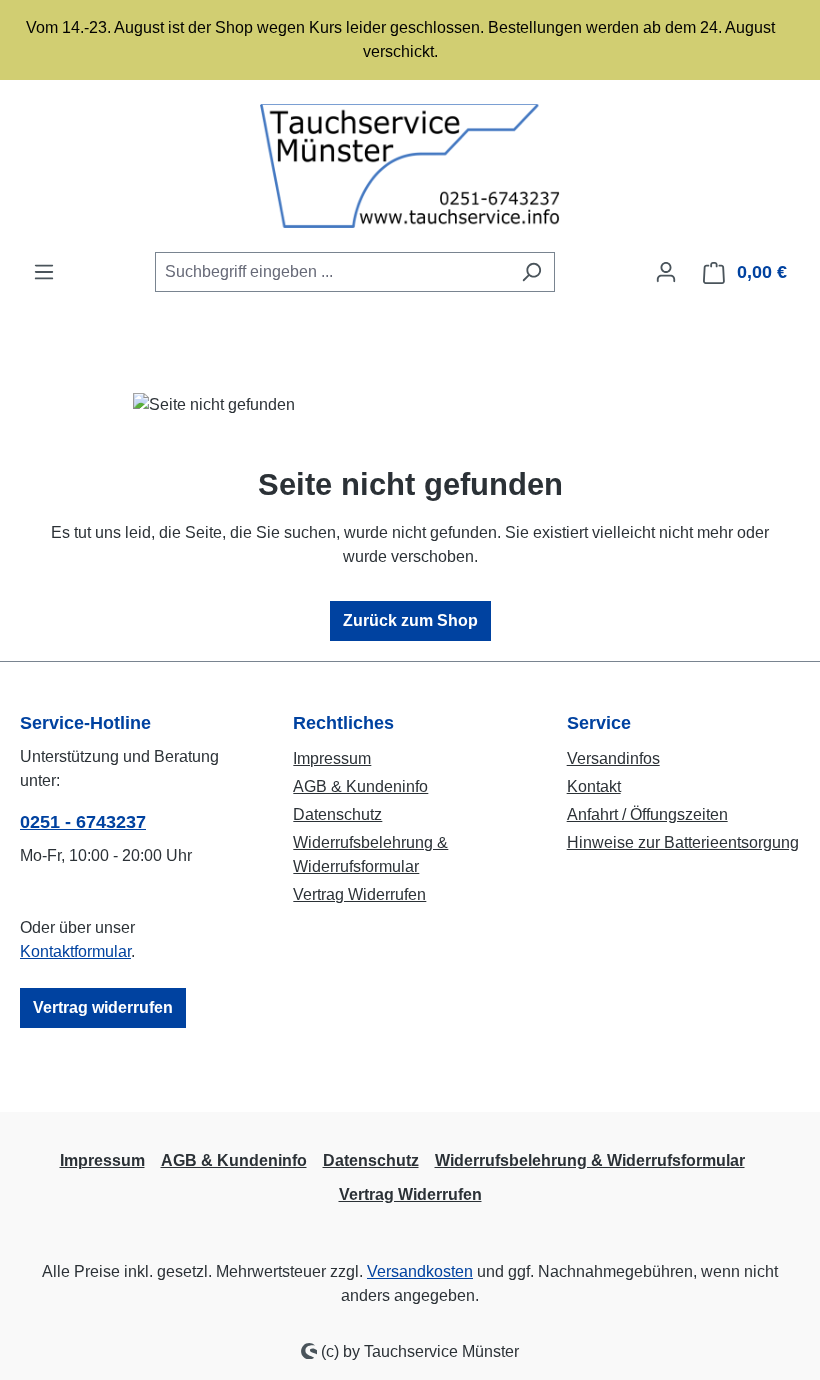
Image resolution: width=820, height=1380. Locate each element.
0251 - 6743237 (83, 822)
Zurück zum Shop (410, 620)
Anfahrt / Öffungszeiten (647, 814)
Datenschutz (337, 814)
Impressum (332, 758)
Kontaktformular (75, 951)
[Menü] (44, 272)
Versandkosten (420, 1271)
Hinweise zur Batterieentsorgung (683, 842)
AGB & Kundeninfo (360, 786)
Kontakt (594, 786)
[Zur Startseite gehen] (410, 166)
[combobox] (332, 272)
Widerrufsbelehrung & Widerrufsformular (590, 1160)
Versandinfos (613, 758)
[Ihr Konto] (666, 272)
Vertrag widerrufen (103, 1007)
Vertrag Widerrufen (359, 894)
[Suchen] (531, 272)
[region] (410, 40)
